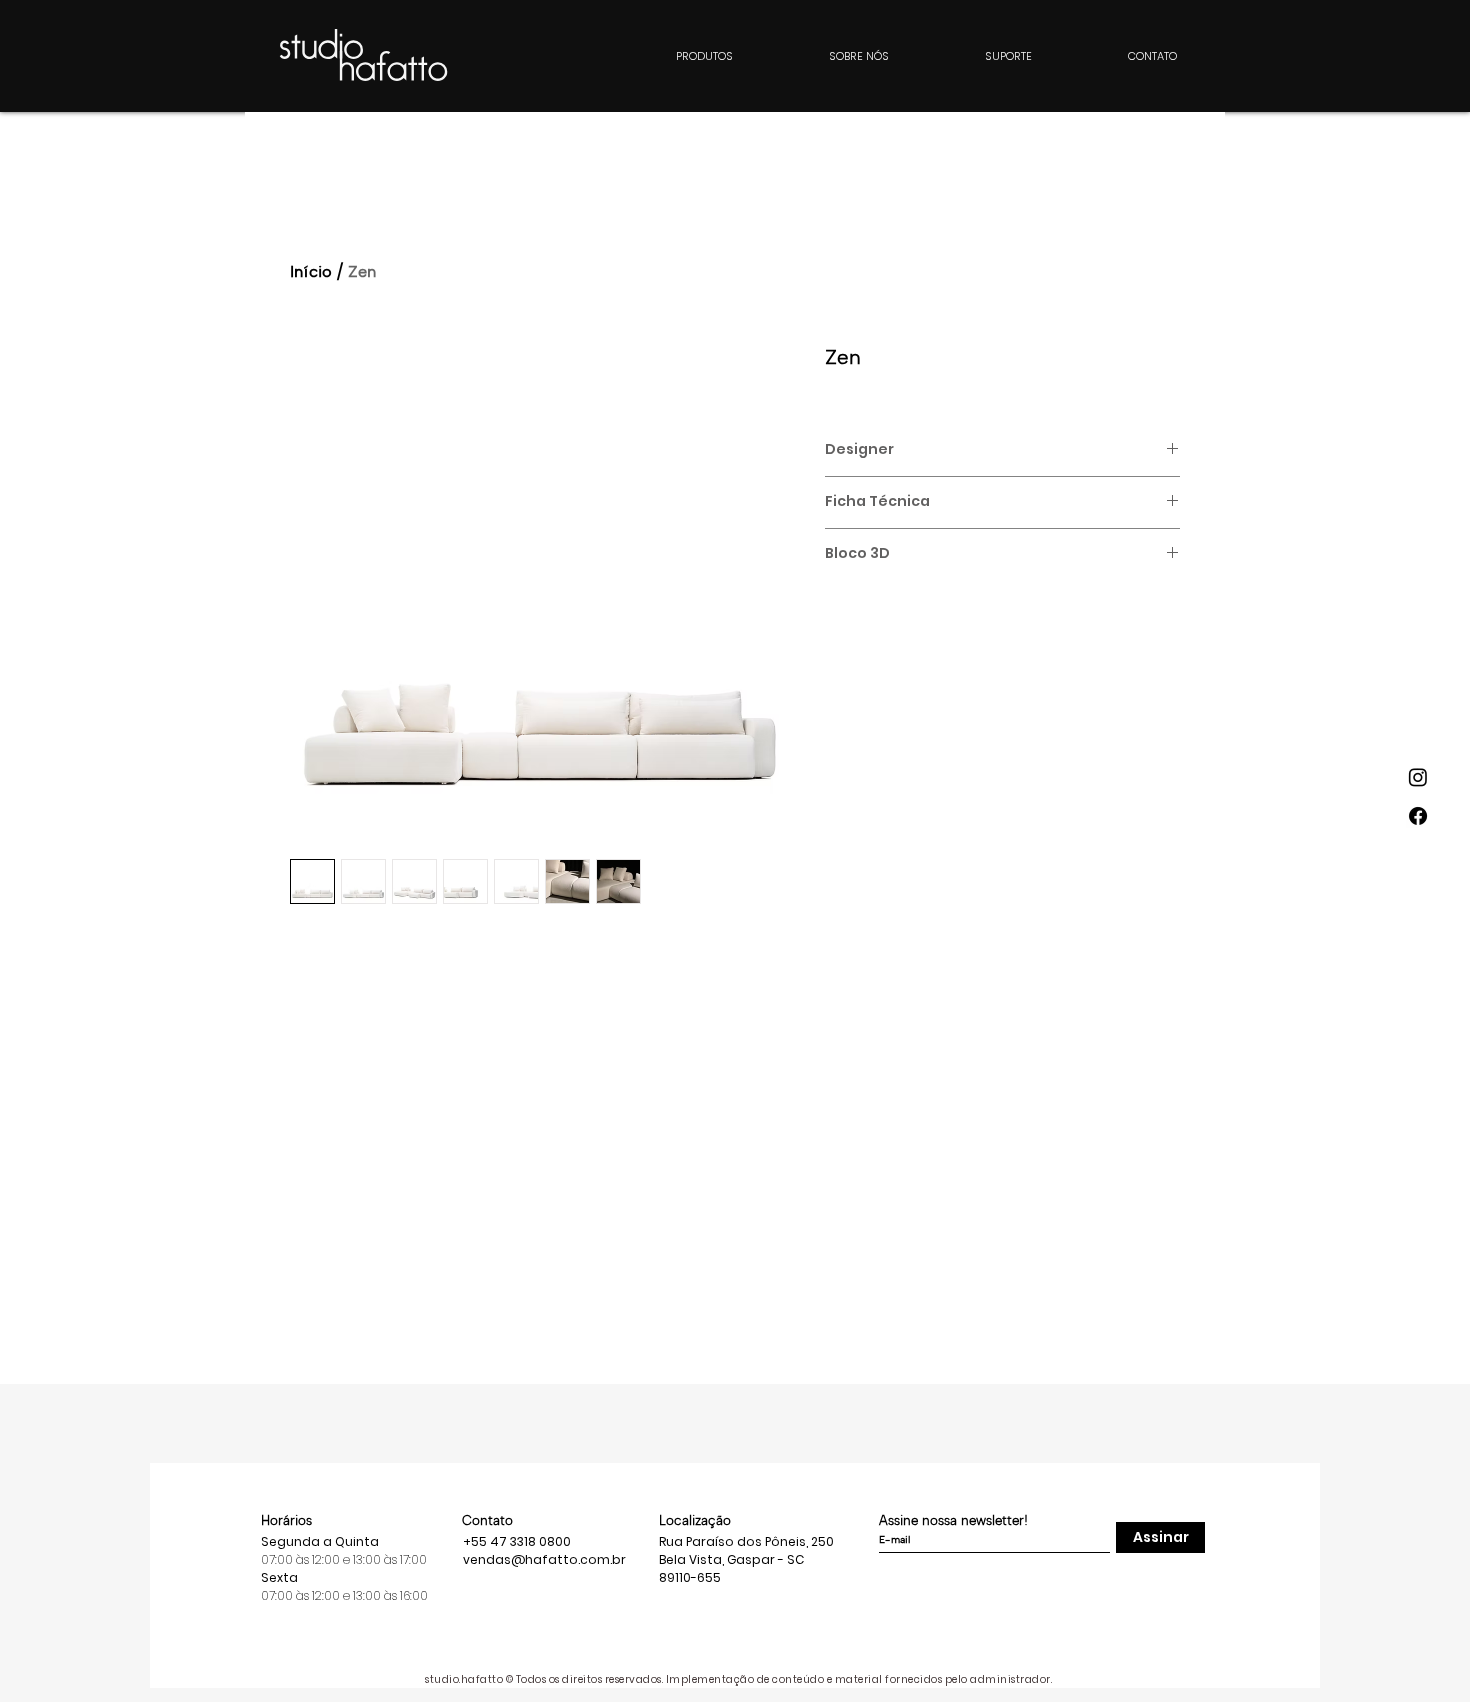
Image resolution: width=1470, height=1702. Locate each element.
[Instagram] (1418, 777)
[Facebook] (1418, 816)
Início (311, 271)
